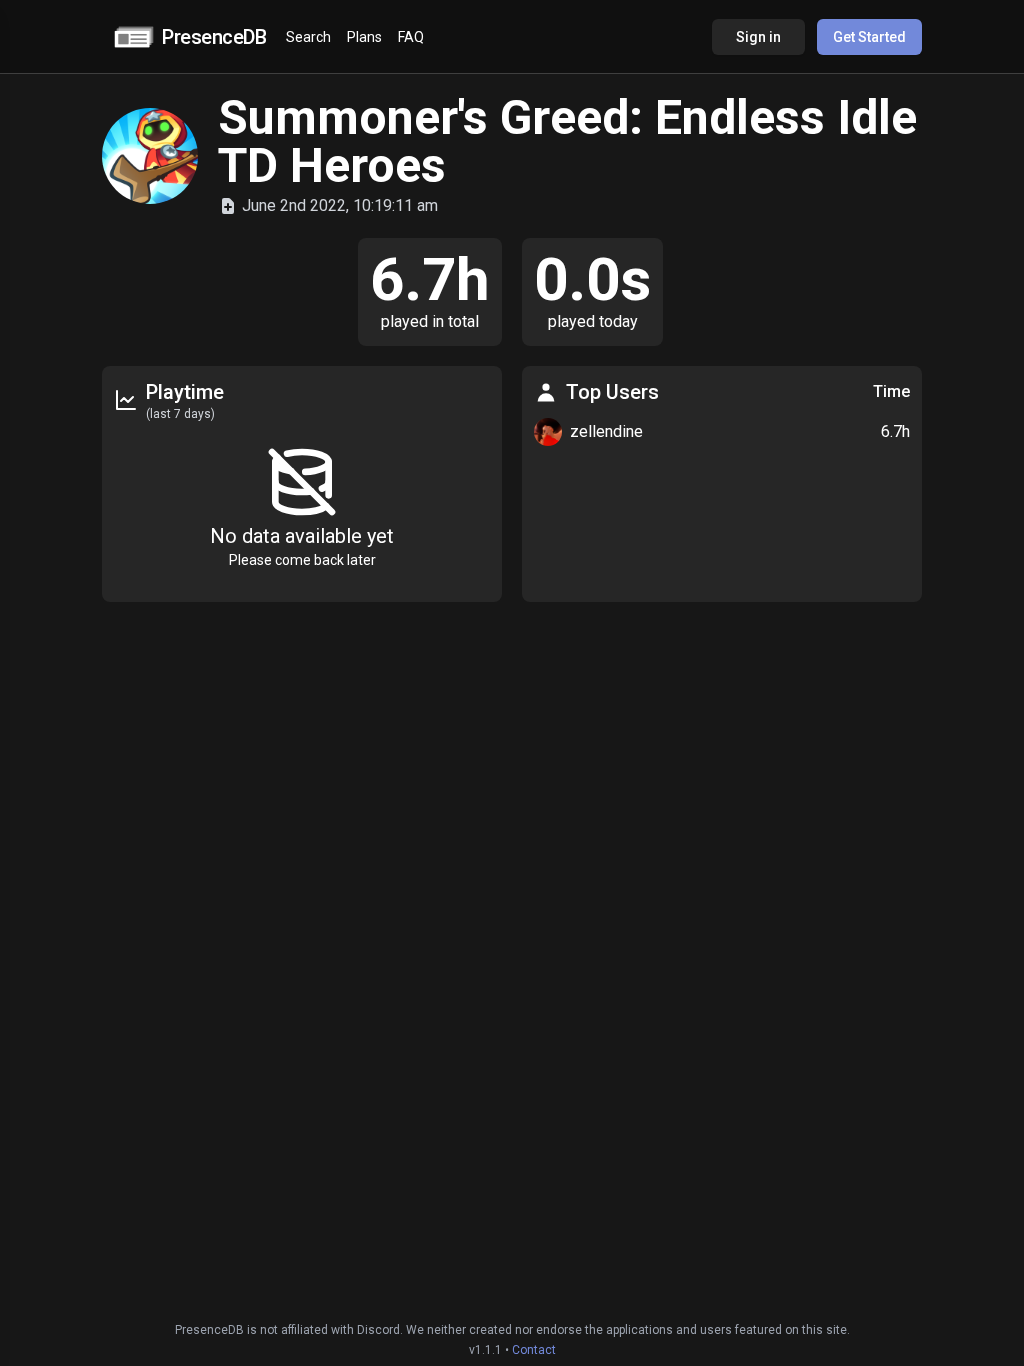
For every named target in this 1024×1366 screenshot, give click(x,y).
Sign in (758, 37)
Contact (534, 1350)
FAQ (411, 37)
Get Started (869, 37)
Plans (364, 37)
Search (308, 37)
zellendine (606, 431)
